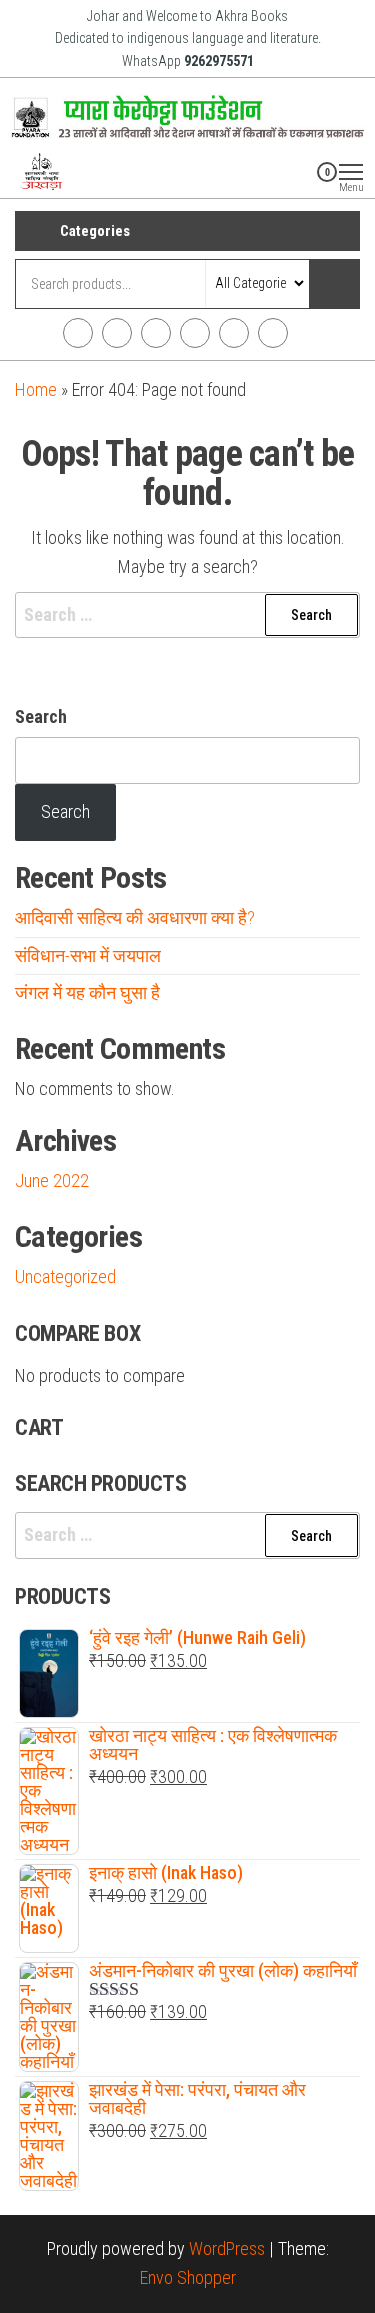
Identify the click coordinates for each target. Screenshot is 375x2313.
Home (36, 389)
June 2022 (52, 1180)
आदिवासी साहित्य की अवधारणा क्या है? (135, 917)
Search (41, 716)
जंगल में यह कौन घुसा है (87, 992)
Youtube (195, 333)
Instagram (117, 333)
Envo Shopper (188, 2277)
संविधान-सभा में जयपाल (88, 955)
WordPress (227, 2248)
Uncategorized (65, 1276)
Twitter (156, 333)
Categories (95, 231)
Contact (273, 333)
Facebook (78, 333)
